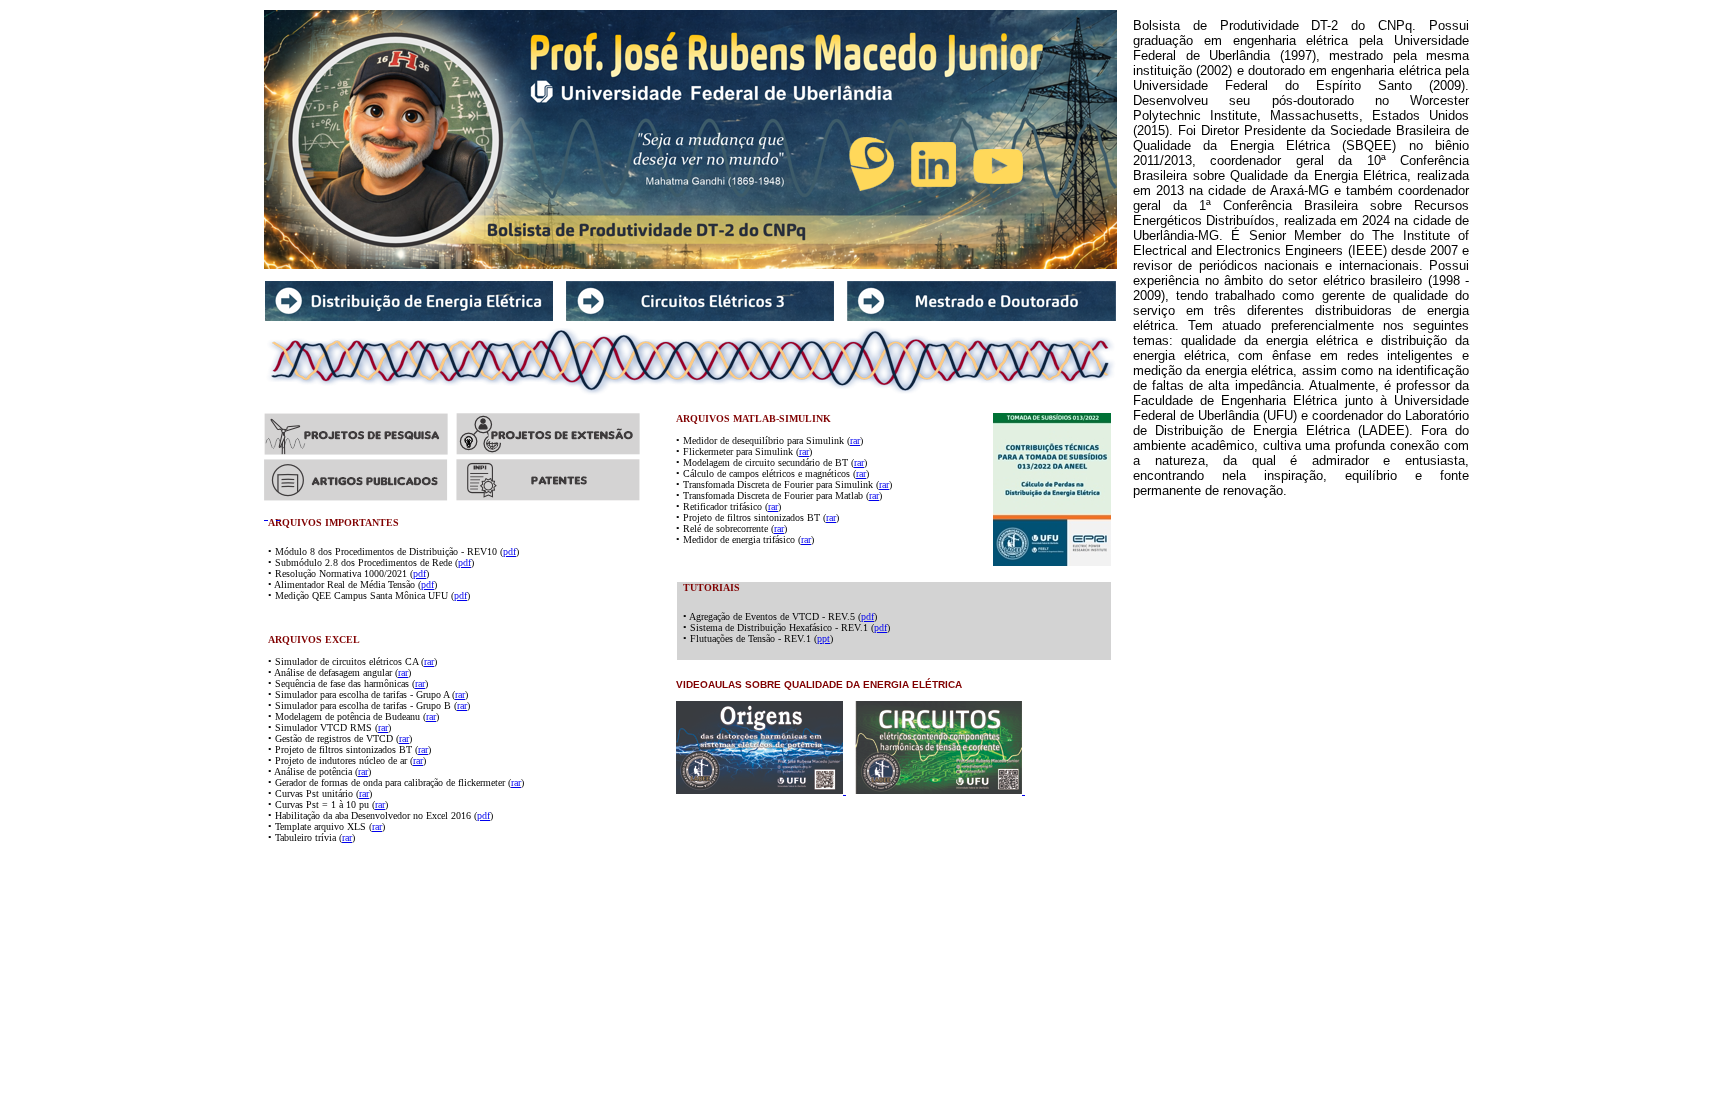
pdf (509, 551)
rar (855, 440)
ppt (823, 638)
